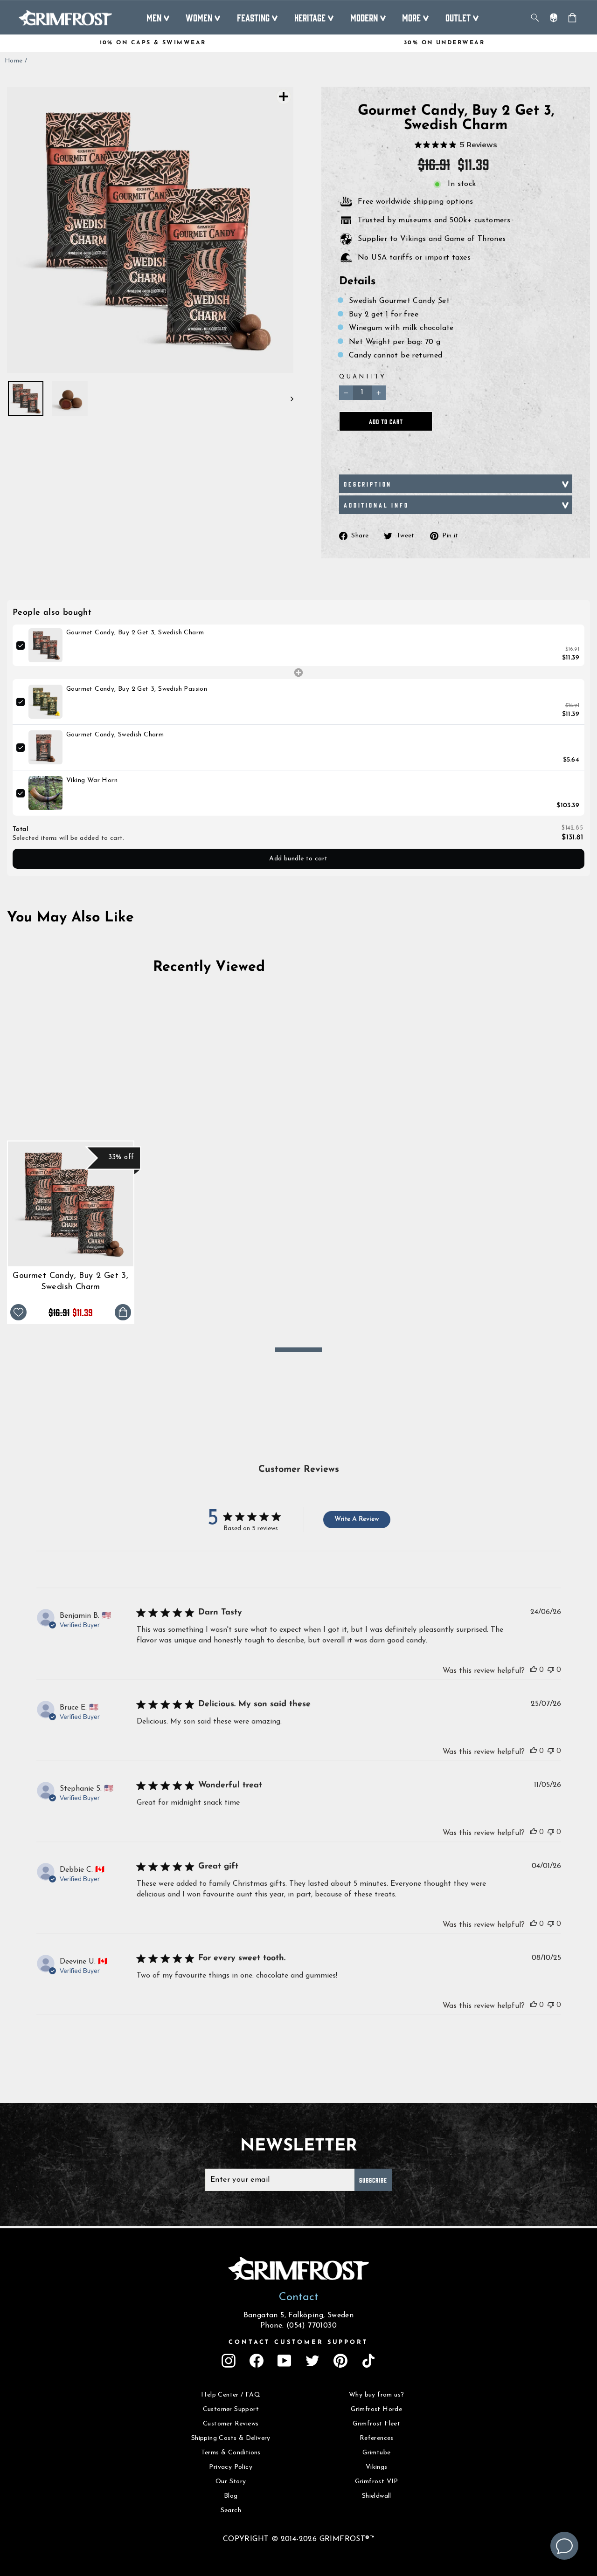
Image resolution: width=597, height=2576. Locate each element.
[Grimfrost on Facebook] (257, 2361)
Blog (231, 2496)
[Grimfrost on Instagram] (229, 2361)
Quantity (363, 377)
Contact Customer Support (298, 2342)
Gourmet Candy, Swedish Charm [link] (115, 735)
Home (14, 61)
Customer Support (231, 2409)
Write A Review (357, 1519)
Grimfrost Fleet (376, 2424)
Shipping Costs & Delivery (231, 2438)
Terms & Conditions (231, 2453)
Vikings (377, 2467)
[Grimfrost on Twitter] (312, 2361)
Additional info (376, 505)
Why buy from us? (376, 2395)
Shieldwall (377, 2496)
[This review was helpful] (534, 1669)
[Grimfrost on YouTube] (285, 2361)
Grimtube (376, 2453)
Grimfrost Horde (376, 2409)
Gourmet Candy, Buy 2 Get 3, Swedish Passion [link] (137, 689)
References (377, 2438)
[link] (45, 645)
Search (231, 2511)
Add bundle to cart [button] (298, 859)
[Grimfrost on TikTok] (368, 2361)
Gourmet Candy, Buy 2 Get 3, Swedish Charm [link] (135, 633)
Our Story (231, 2482)
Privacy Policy (231, 2467)
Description (368, 484)
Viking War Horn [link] (92, 780)
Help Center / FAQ (231, 2395)
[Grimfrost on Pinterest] (340, 2361)
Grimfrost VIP (377, 2482)
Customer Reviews (231, 2424)
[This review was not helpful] (551, 1669)
